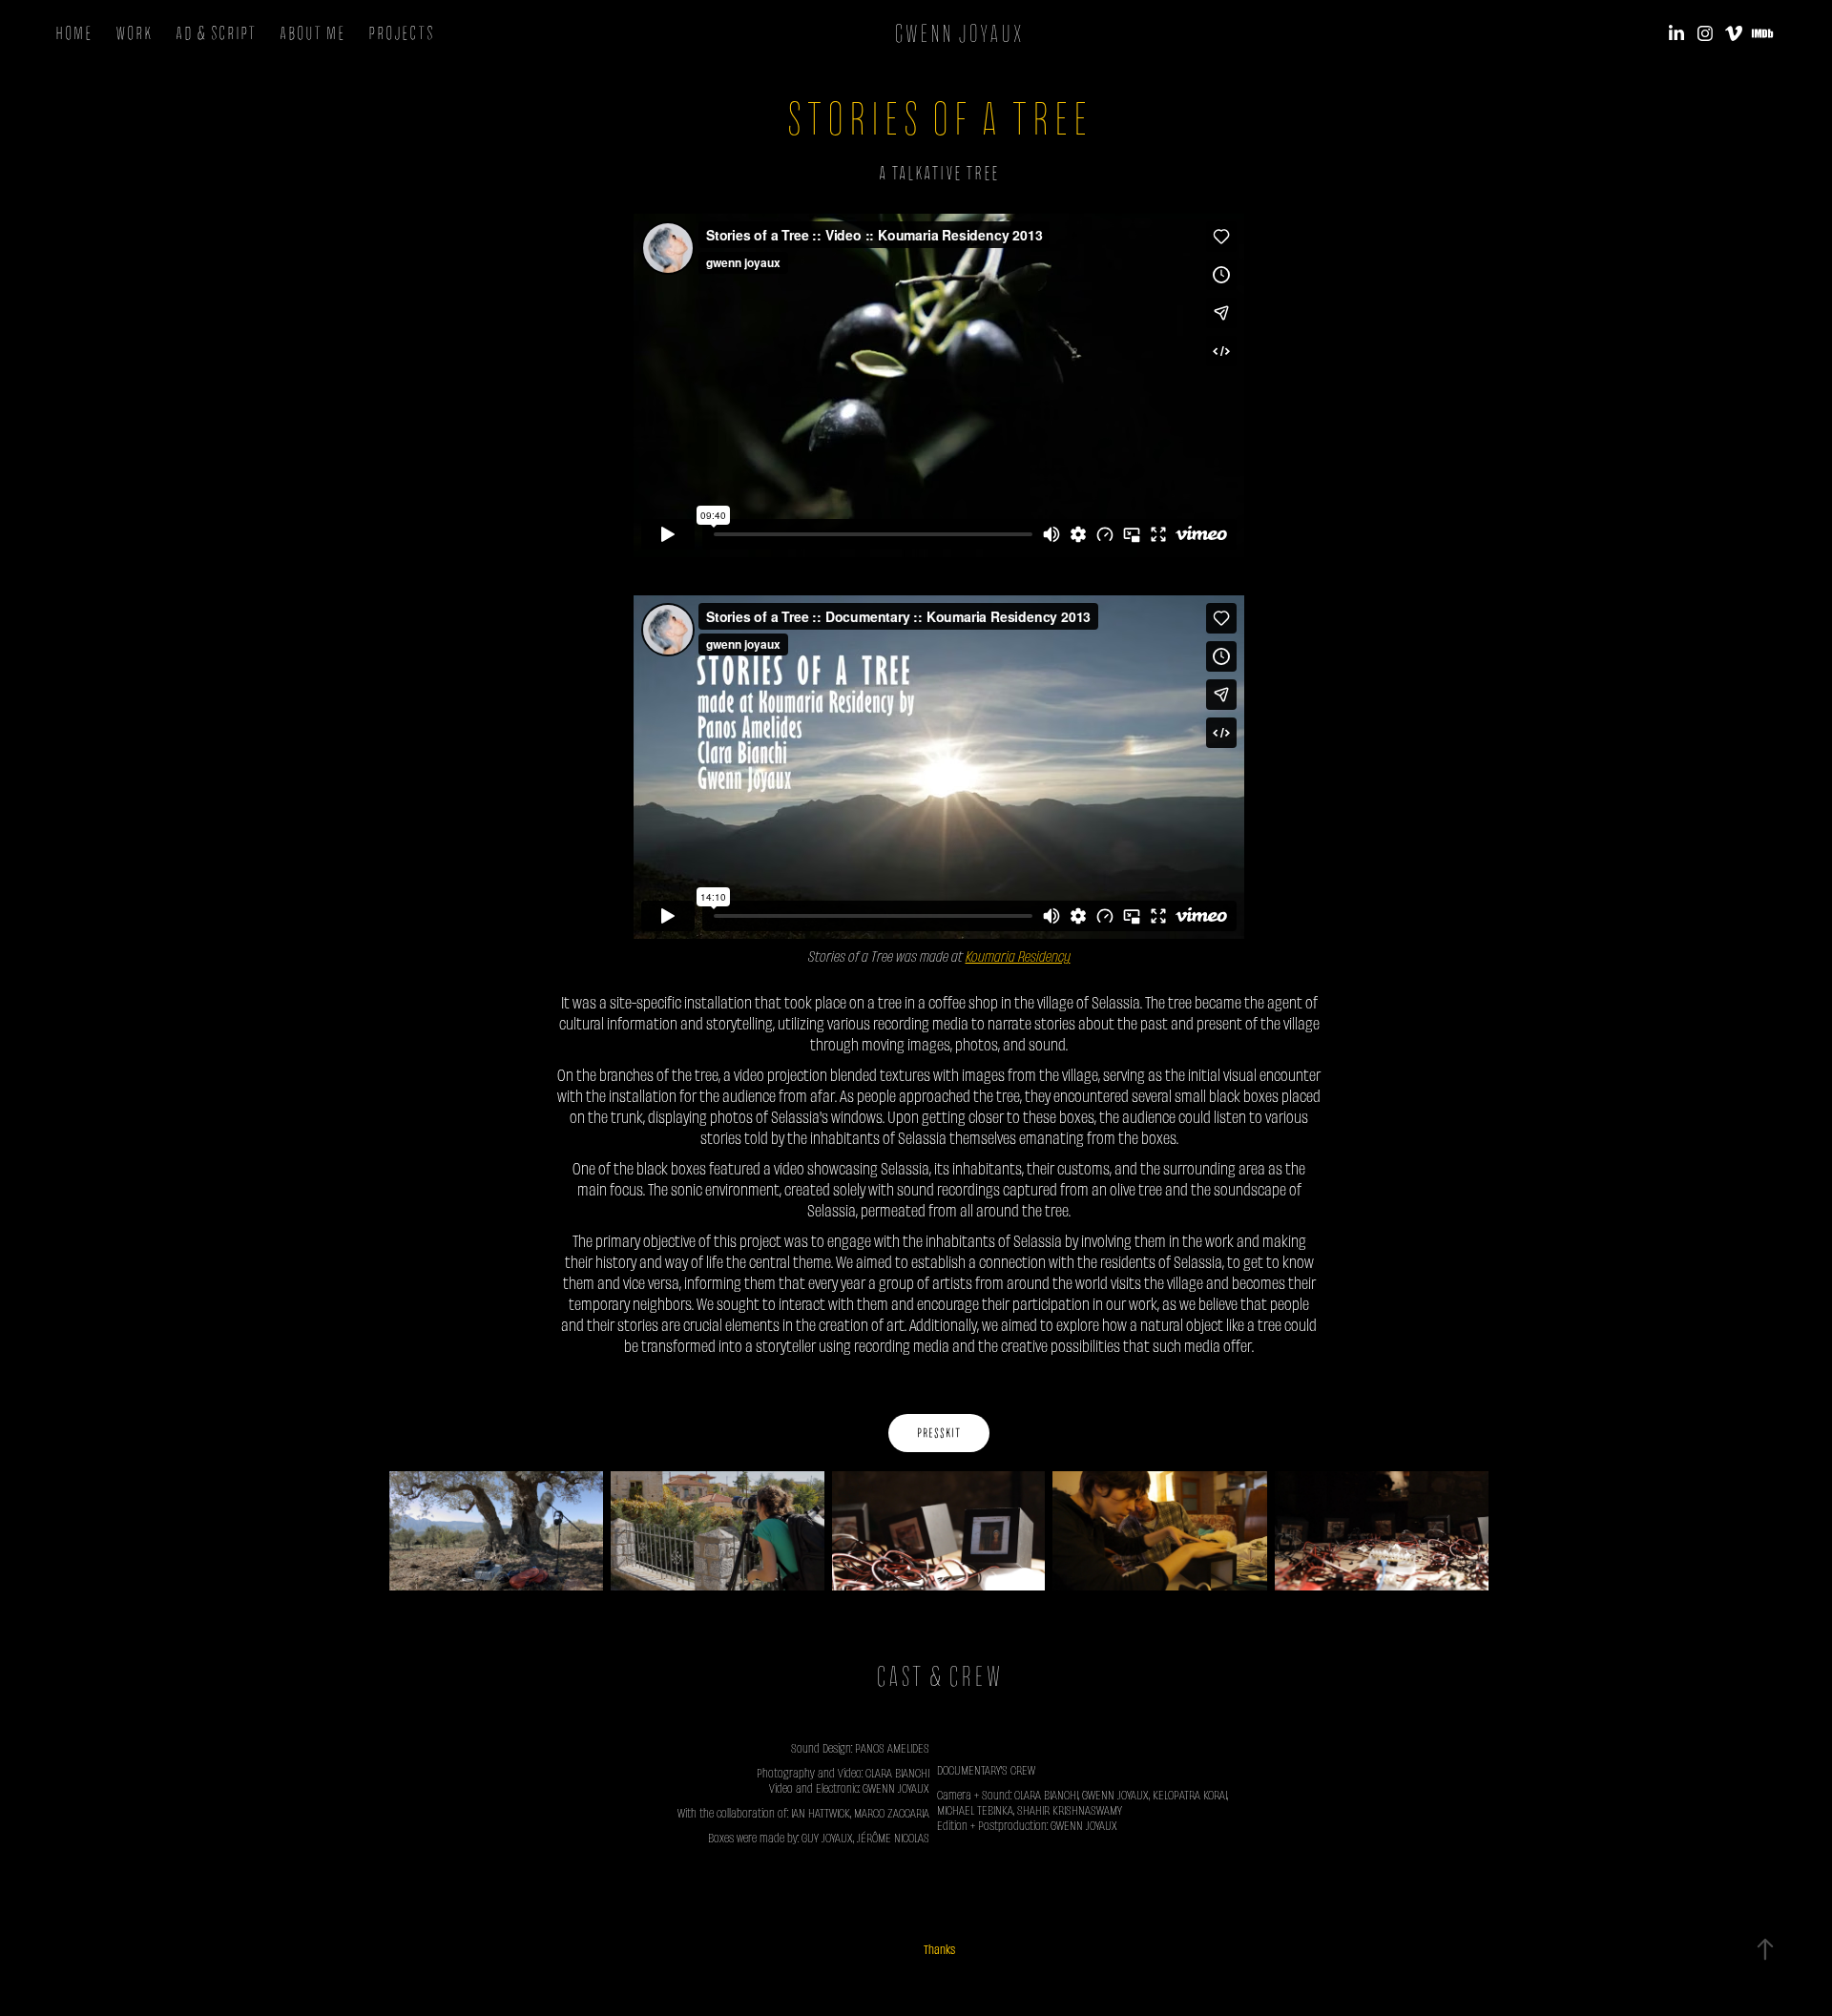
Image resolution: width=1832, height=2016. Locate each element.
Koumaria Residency (1018, 956)
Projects (401, 33)
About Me (312, 33)
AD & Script (216, 33)
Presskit (939, 1433)
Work (134, 33)
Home (74, 33)
